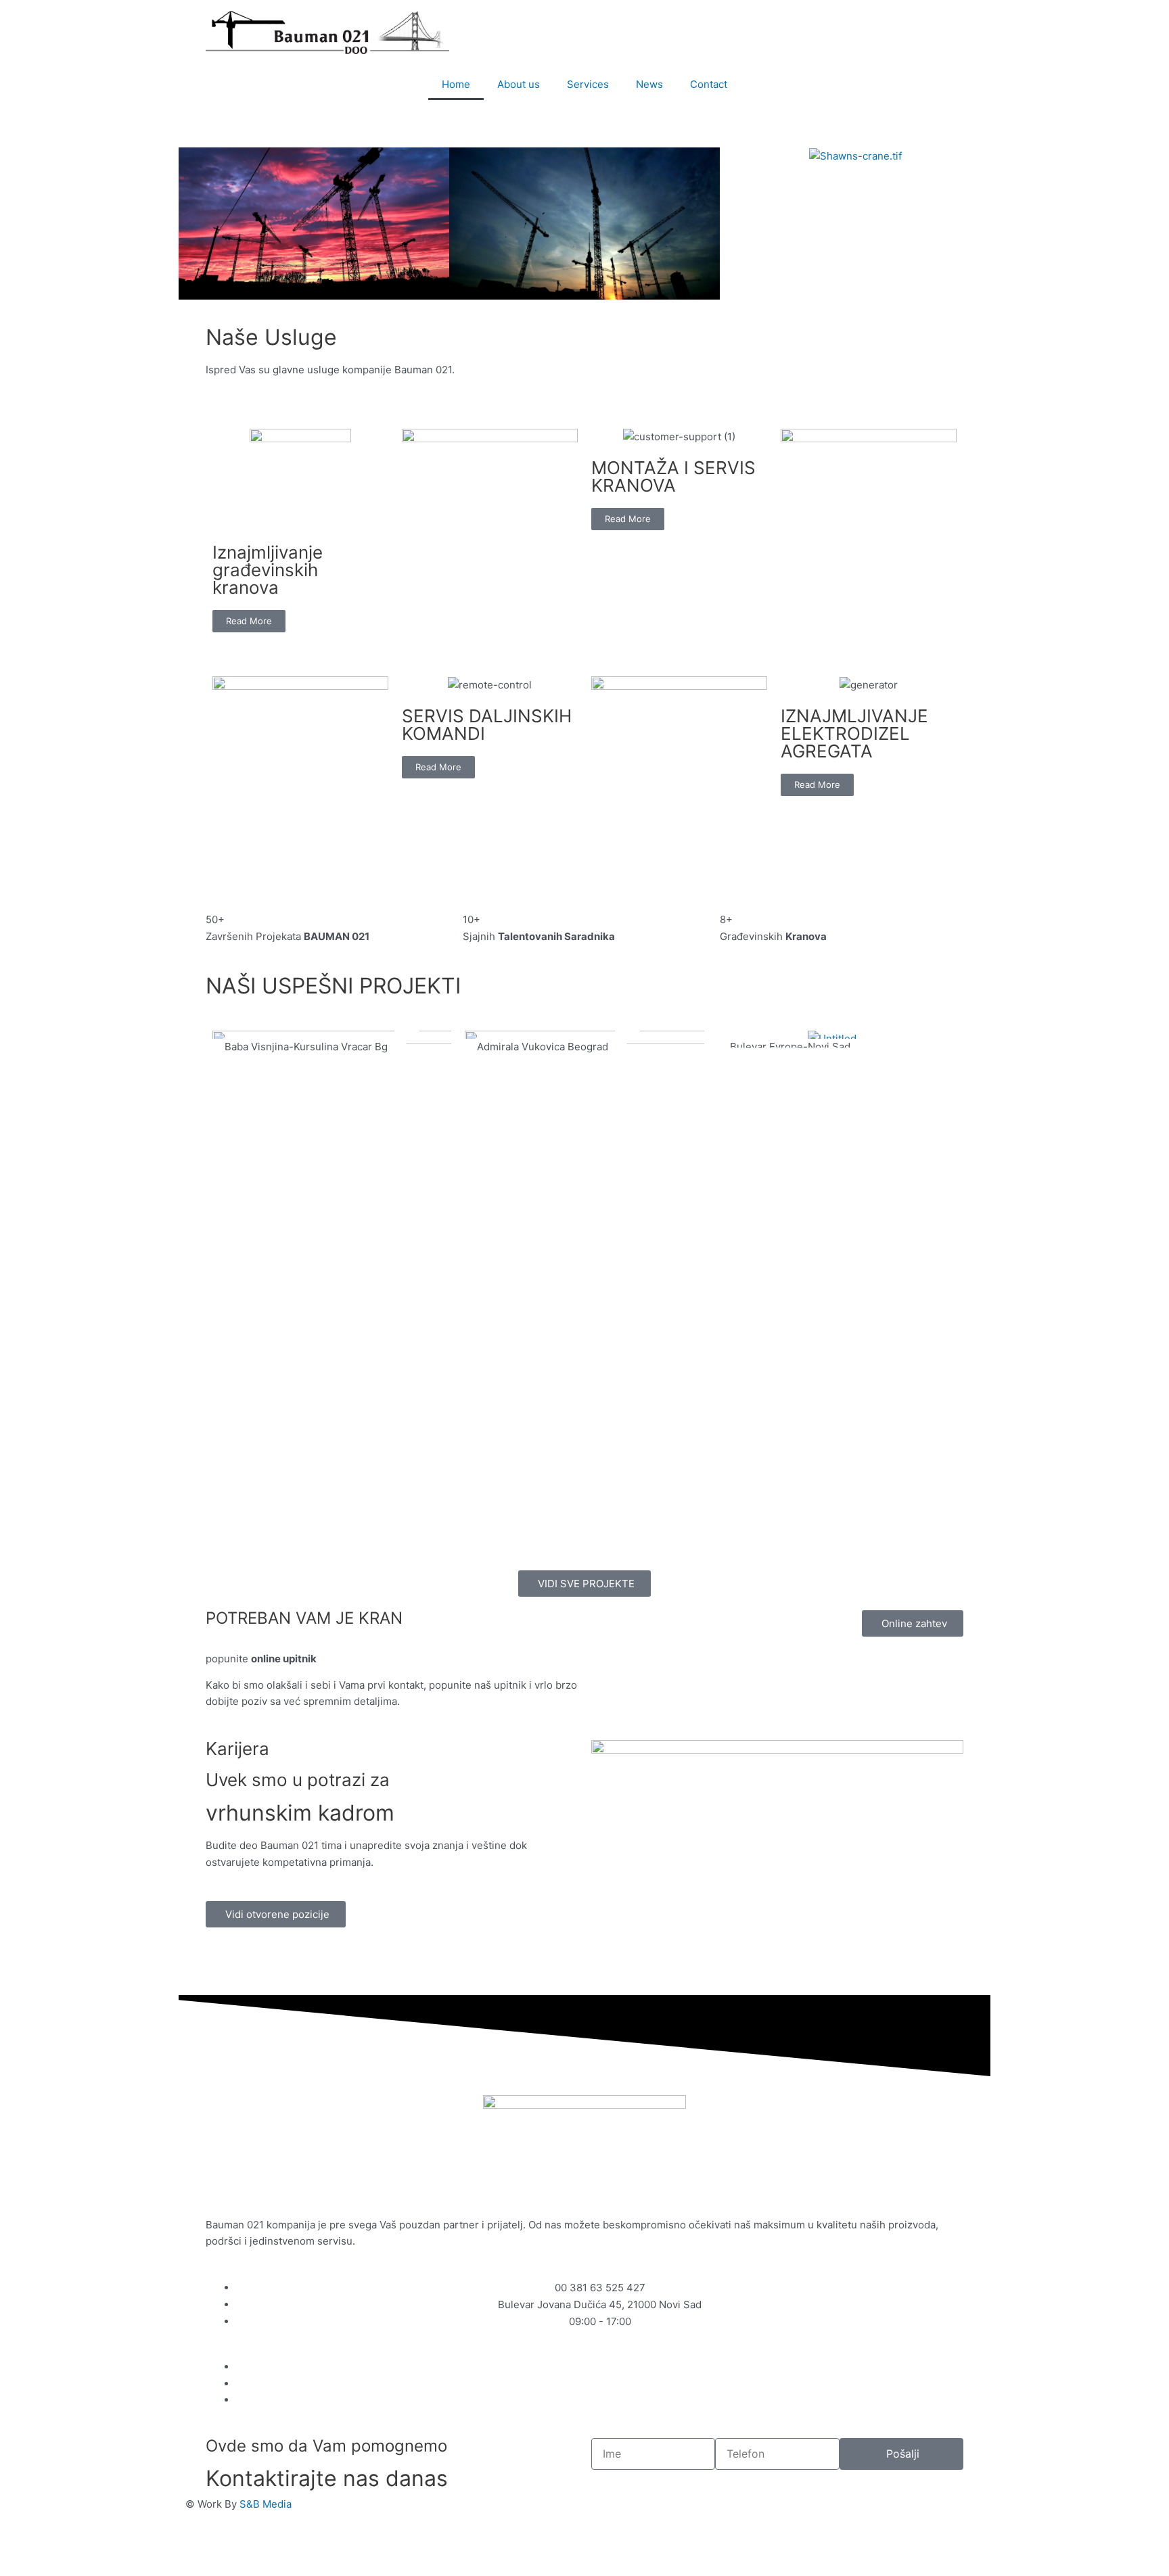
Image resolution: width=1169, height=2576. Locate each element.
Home (456, 84)
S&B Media (266, 2504)
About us (519, 84)
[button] (192, 224)
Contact (709, 84)
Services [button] (588, 84)
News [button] (649, 84)
